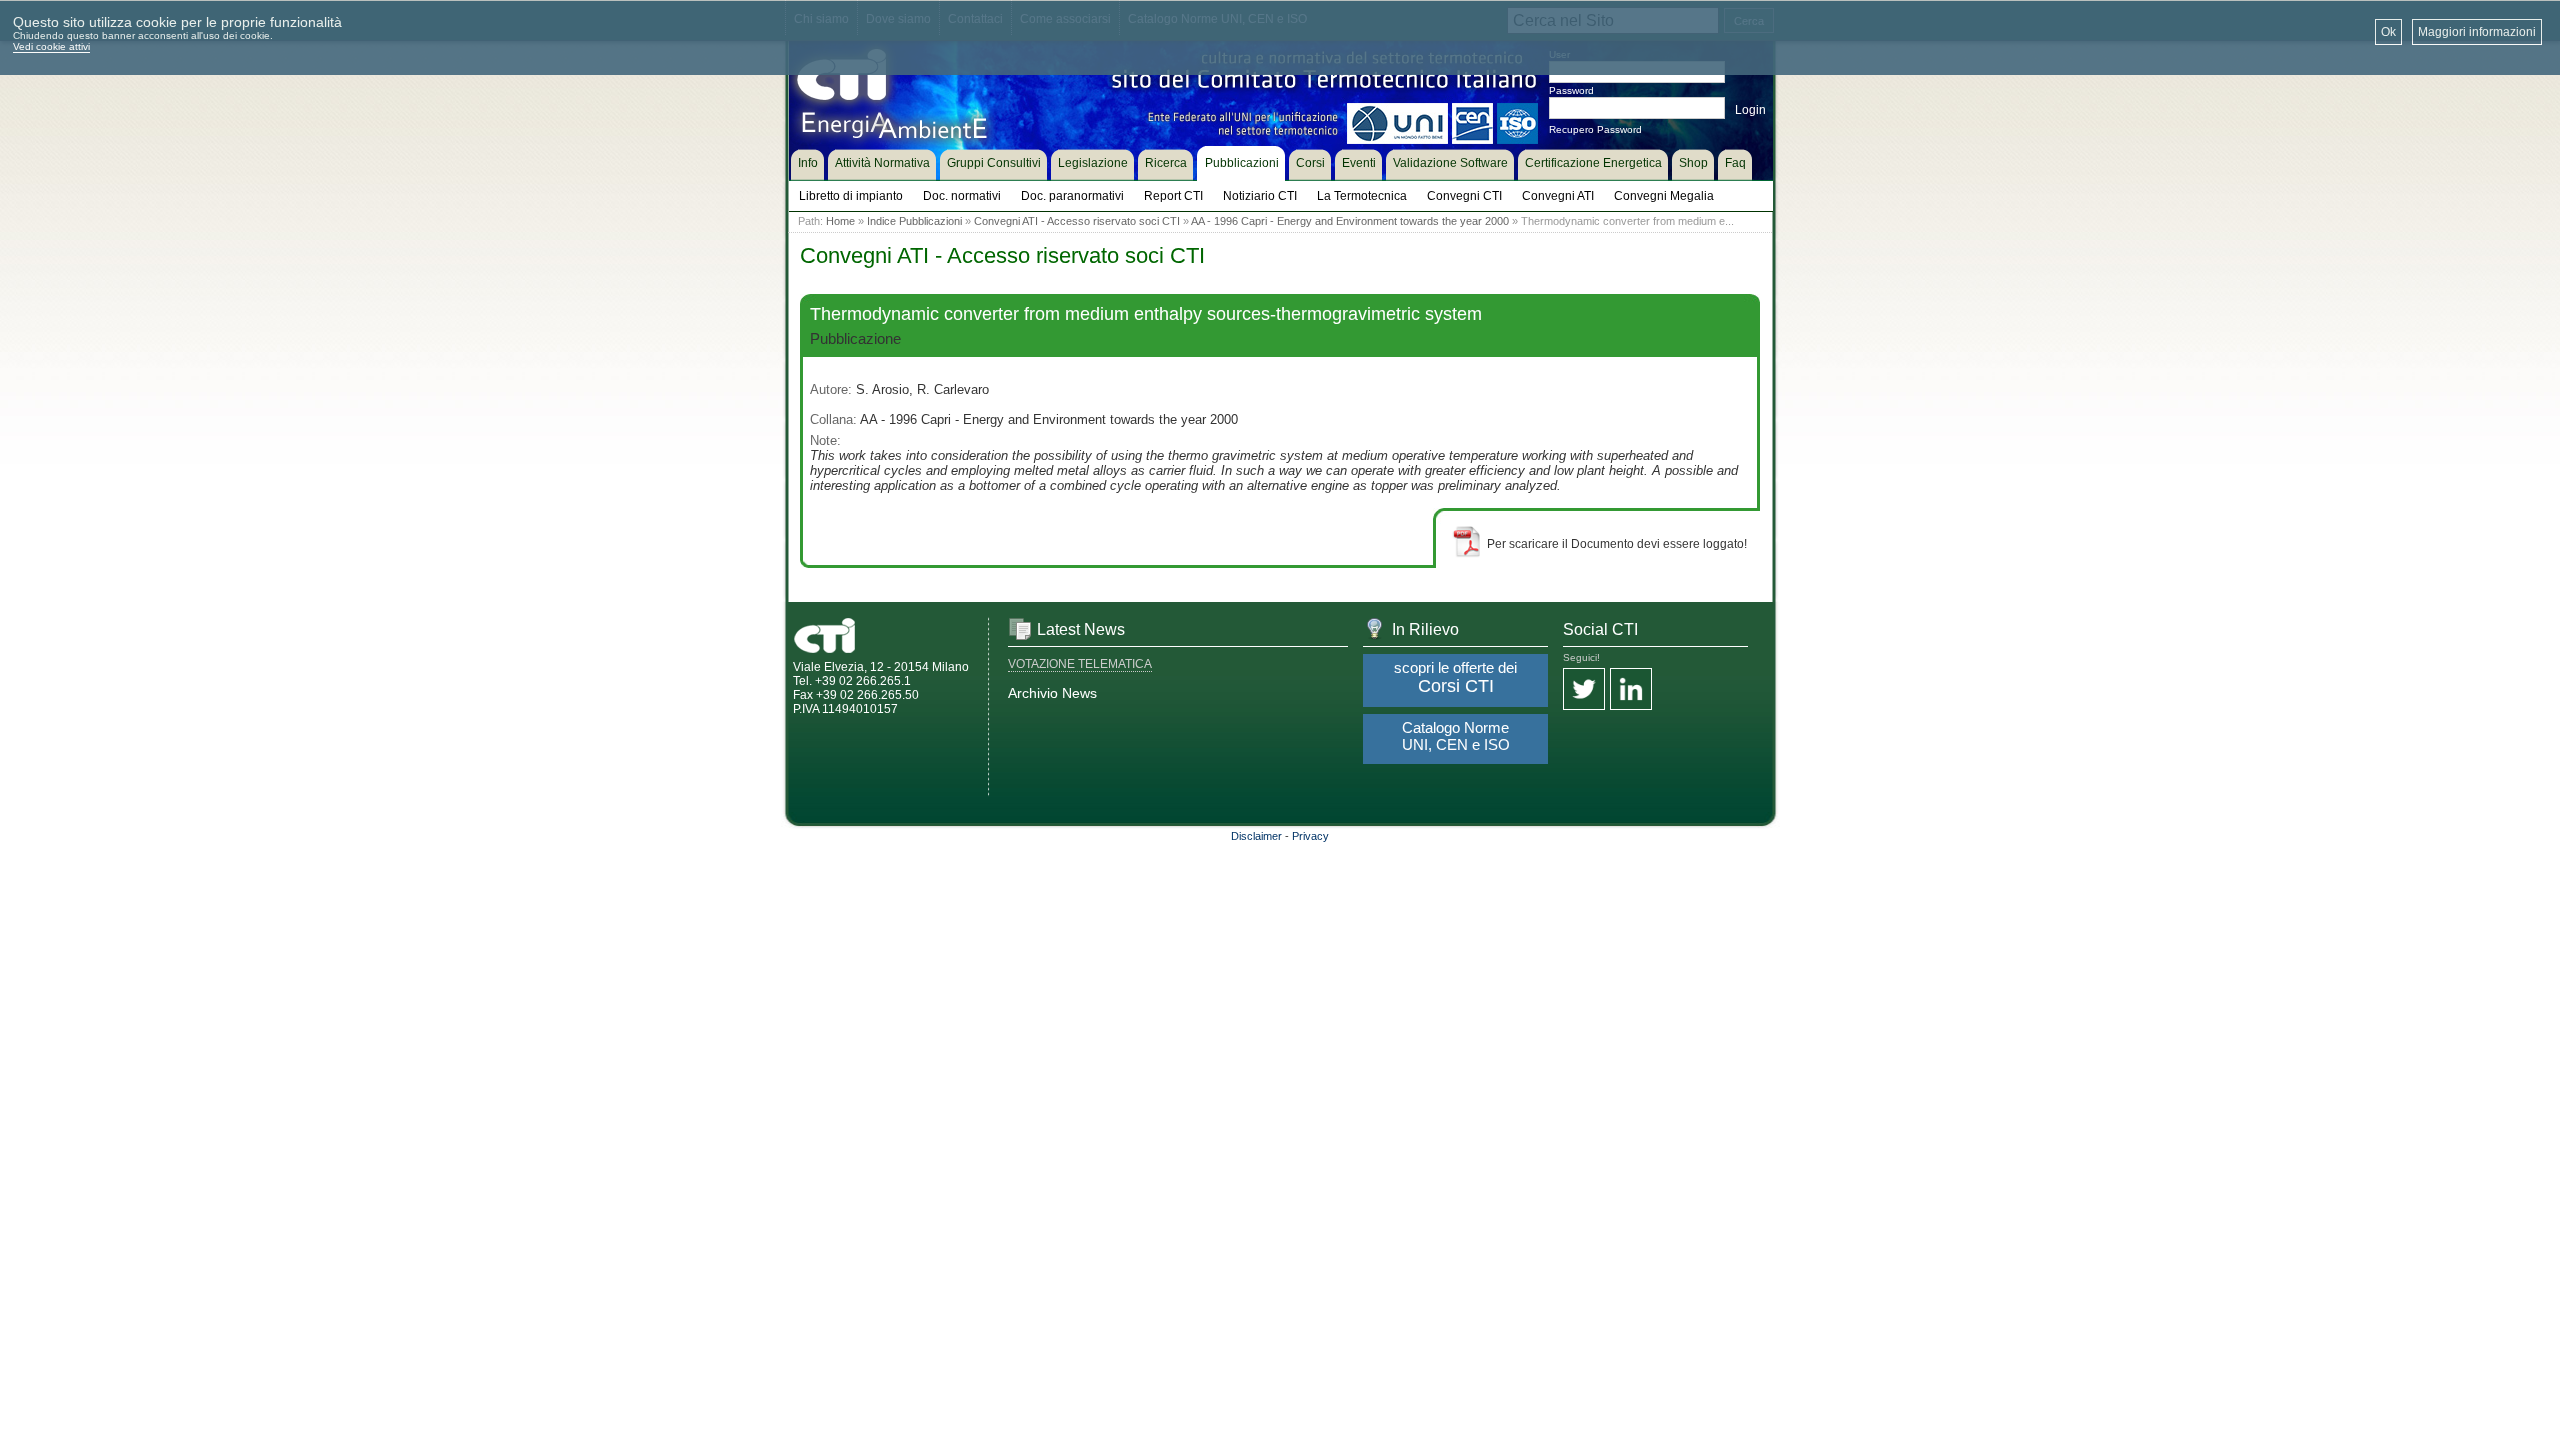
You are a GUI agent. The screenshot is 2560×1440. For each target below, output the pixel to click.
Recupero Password (1595, 129)
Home (840, 221)
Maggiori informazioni (2477, 32)
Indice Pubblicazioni (914, 221)
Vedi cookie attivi (51, 46)
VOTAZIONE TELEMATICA (1080, 664)
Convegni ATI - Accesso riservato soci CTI (1077, 221)
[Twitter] (1584, 690)
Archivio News (1052, 693)
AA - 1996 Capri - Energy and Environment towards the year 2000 (1350, 221)
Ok (2388, 32)
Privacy (1310, 836)
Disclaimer (1256, 836)
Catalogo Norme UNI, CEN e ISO (1456, 736)
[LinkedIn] (1631, 690)
